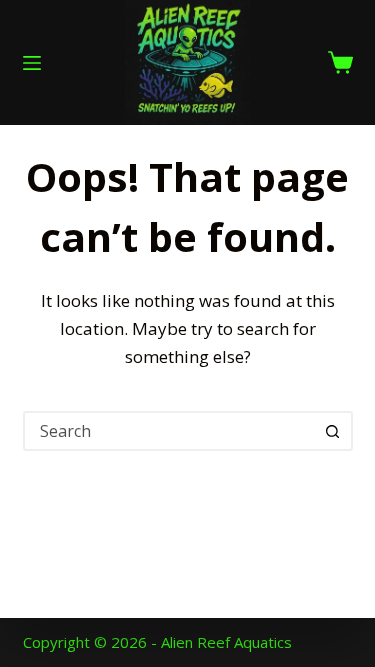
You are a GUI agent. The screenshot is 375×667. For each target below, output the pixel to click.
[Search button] (333, 431)
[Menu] (32, 63)
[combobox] (170, 431)
